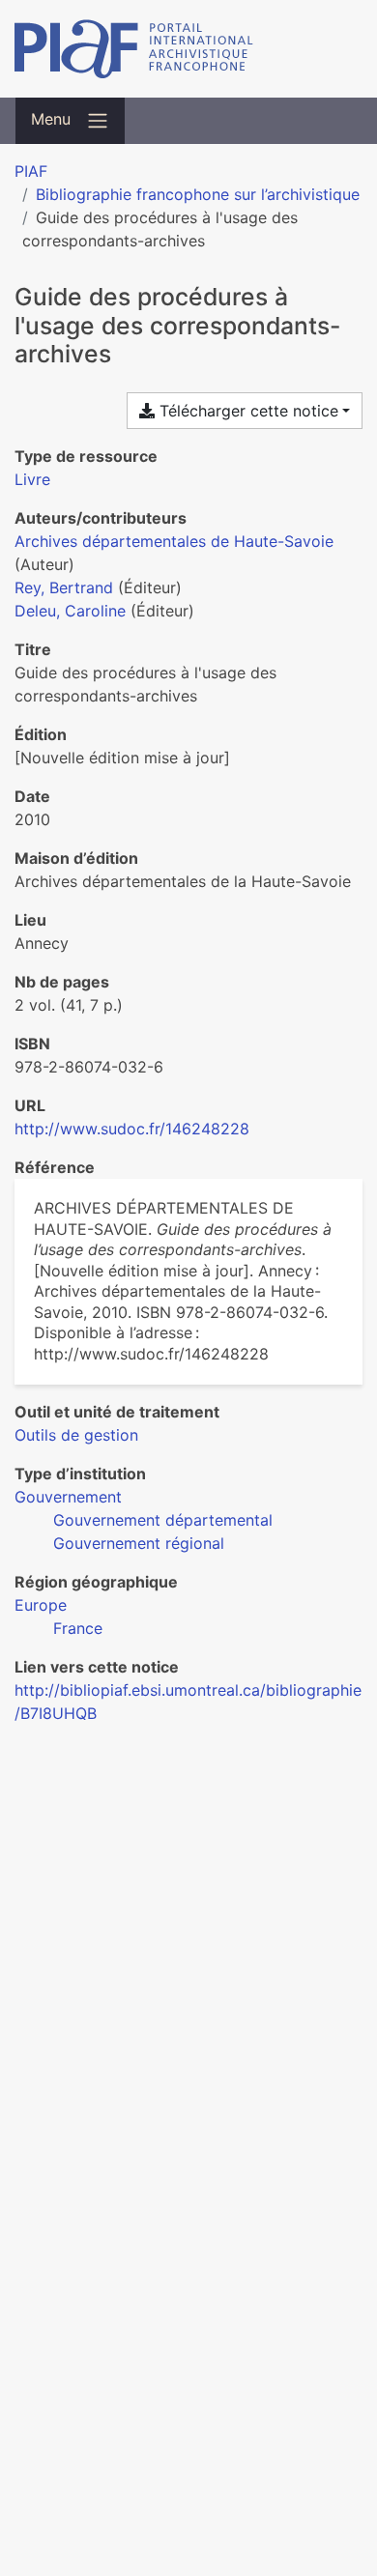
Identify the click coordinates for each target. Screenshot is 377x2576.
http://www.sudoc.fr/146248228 (132, 1129)
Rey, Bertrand (64, 587)
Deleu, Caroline (70, 611)
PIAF (31, 171)
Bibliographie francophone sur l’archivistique (198, 194)
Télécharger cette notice (246, 411)
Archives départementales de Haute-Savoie (174, 541)
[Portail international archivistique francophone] (188, 49)
